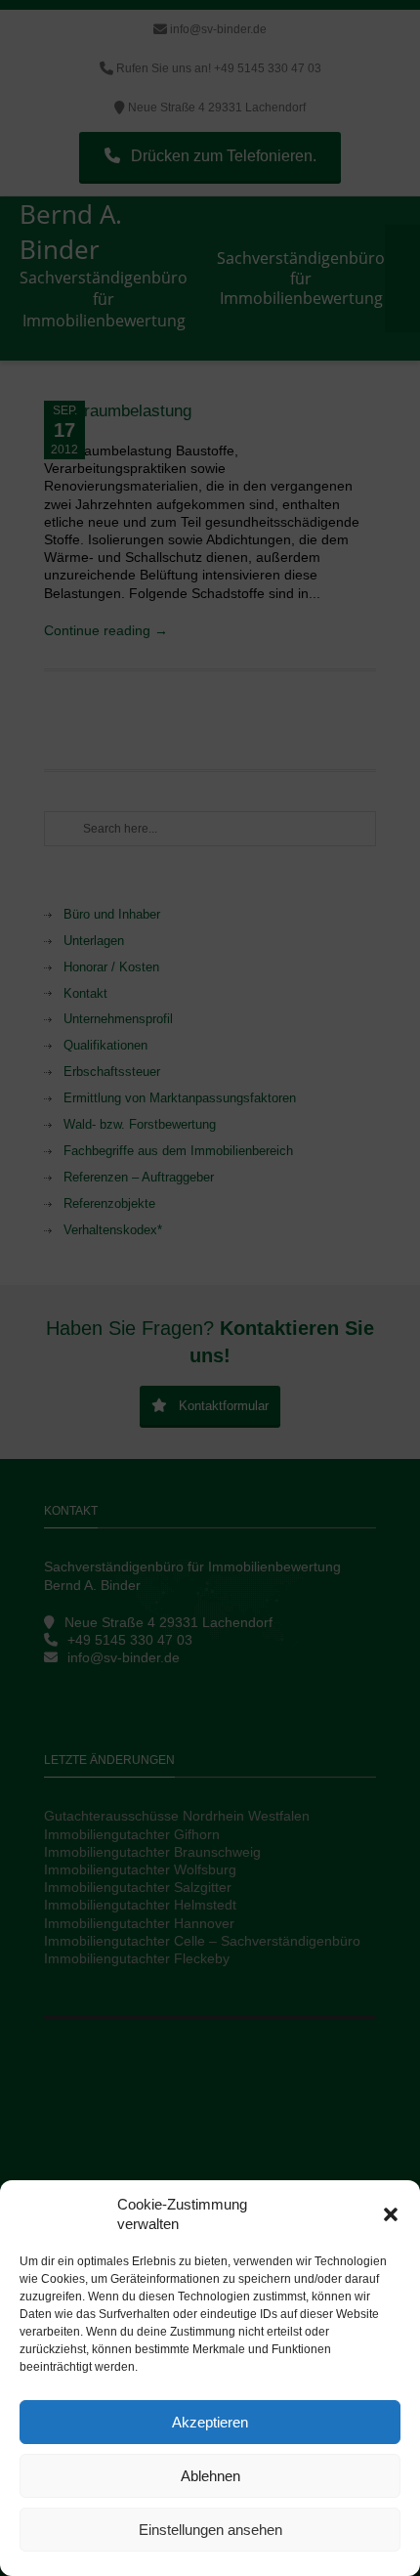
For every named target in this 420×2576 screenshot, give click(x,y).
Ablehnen (210, 2476)
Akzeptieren (210, 2422)
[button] (391, 2214)
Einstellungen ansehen (210, 2530)
